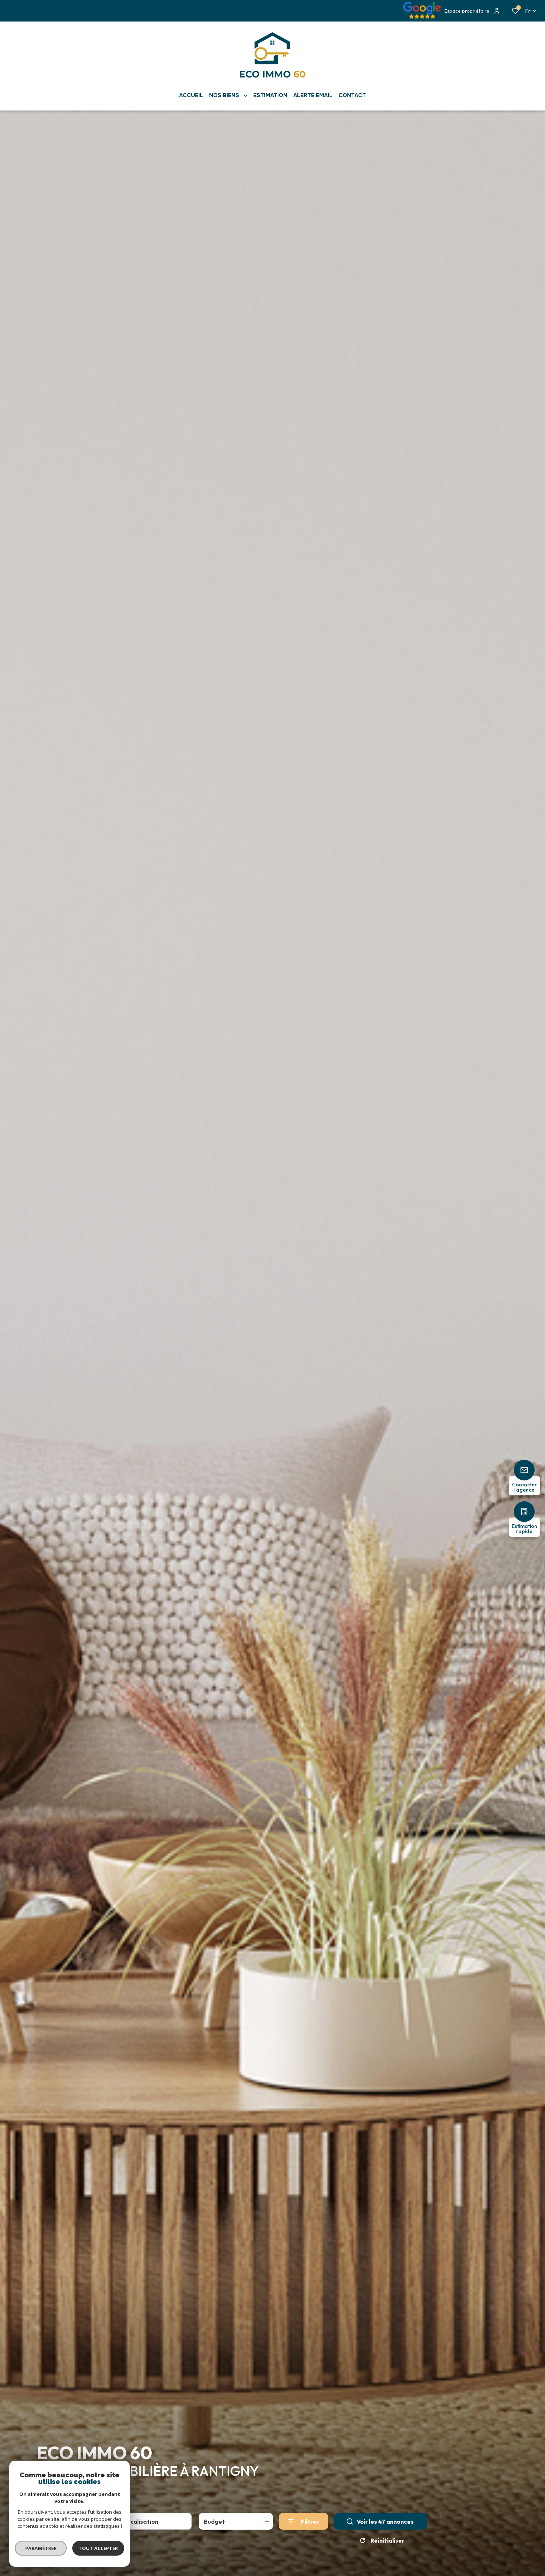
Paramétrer (41, 2548)
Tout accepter (98, 2548)
